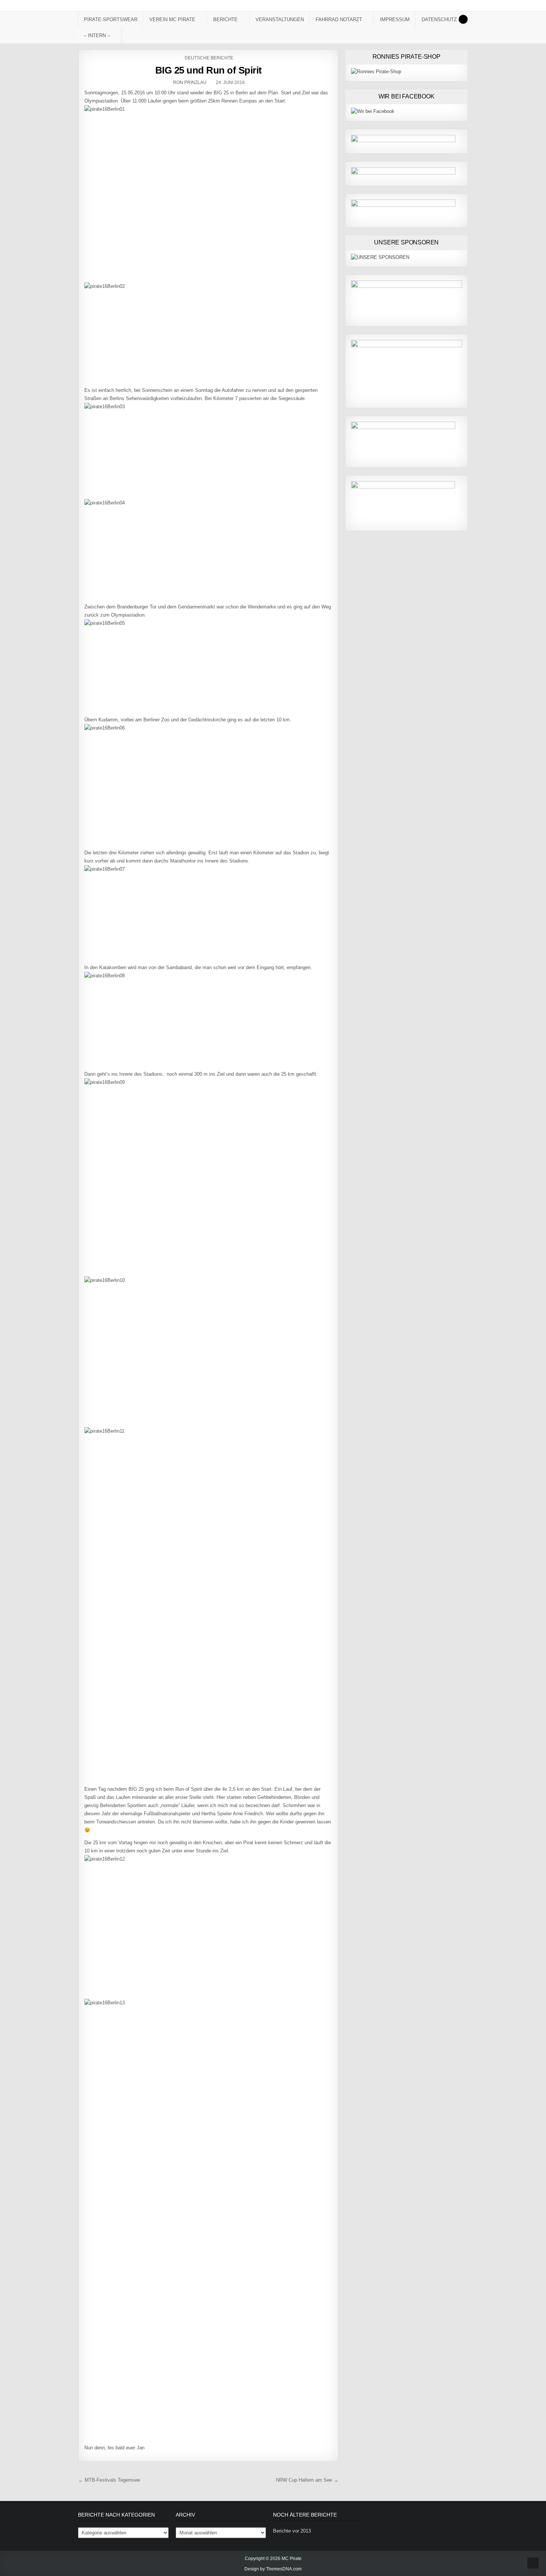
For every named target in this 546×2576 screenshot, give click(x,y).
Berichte (225, 20)
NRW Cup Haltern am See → (307, 2480)
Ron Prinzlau (190, 82)
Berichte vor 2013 (292, 2531)
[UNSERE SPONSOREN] (380, 257)
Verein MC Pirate (172, 20)
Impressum (395, 20)
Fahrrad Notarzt (339, 20)
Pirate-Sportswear (111, 20)
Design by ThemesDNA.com (273, 2569)
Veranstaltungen (280, 20)
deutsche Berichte (209, 58)
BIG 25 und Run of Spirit (209, 70)
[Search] (463, 19)
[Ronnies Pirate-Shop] (376, 72)
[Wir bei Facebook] (373, 111)
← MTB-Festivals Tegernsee (109, 2480)
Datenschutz (439, 20)
